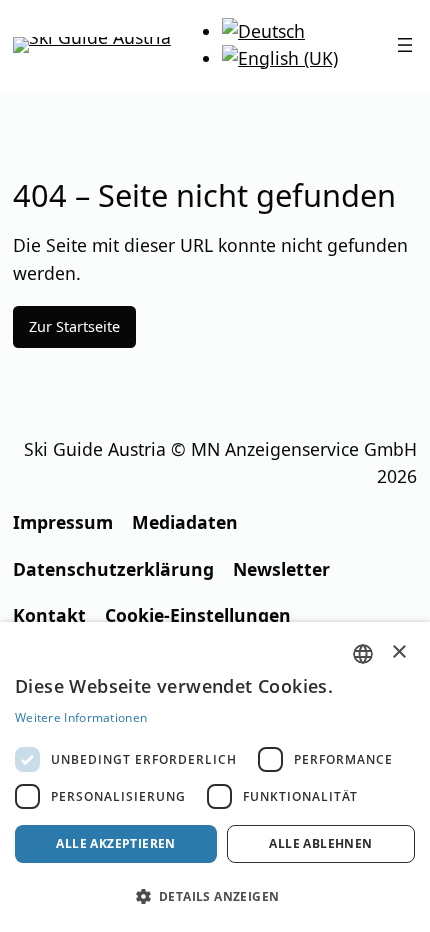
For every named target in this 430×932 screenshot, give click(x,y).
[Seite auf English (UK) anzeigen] (280, 58)
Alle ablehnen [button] (320, 843)
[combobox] (363, 654)
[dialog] (215, 777)
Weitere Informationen (81, 717)
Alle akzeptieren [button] (115, 843)
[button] (215, 896)
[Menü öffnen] (405, 45)
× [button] (399, 651)
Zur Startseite (74, 326)
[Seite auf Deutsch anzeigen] (263, 31)
